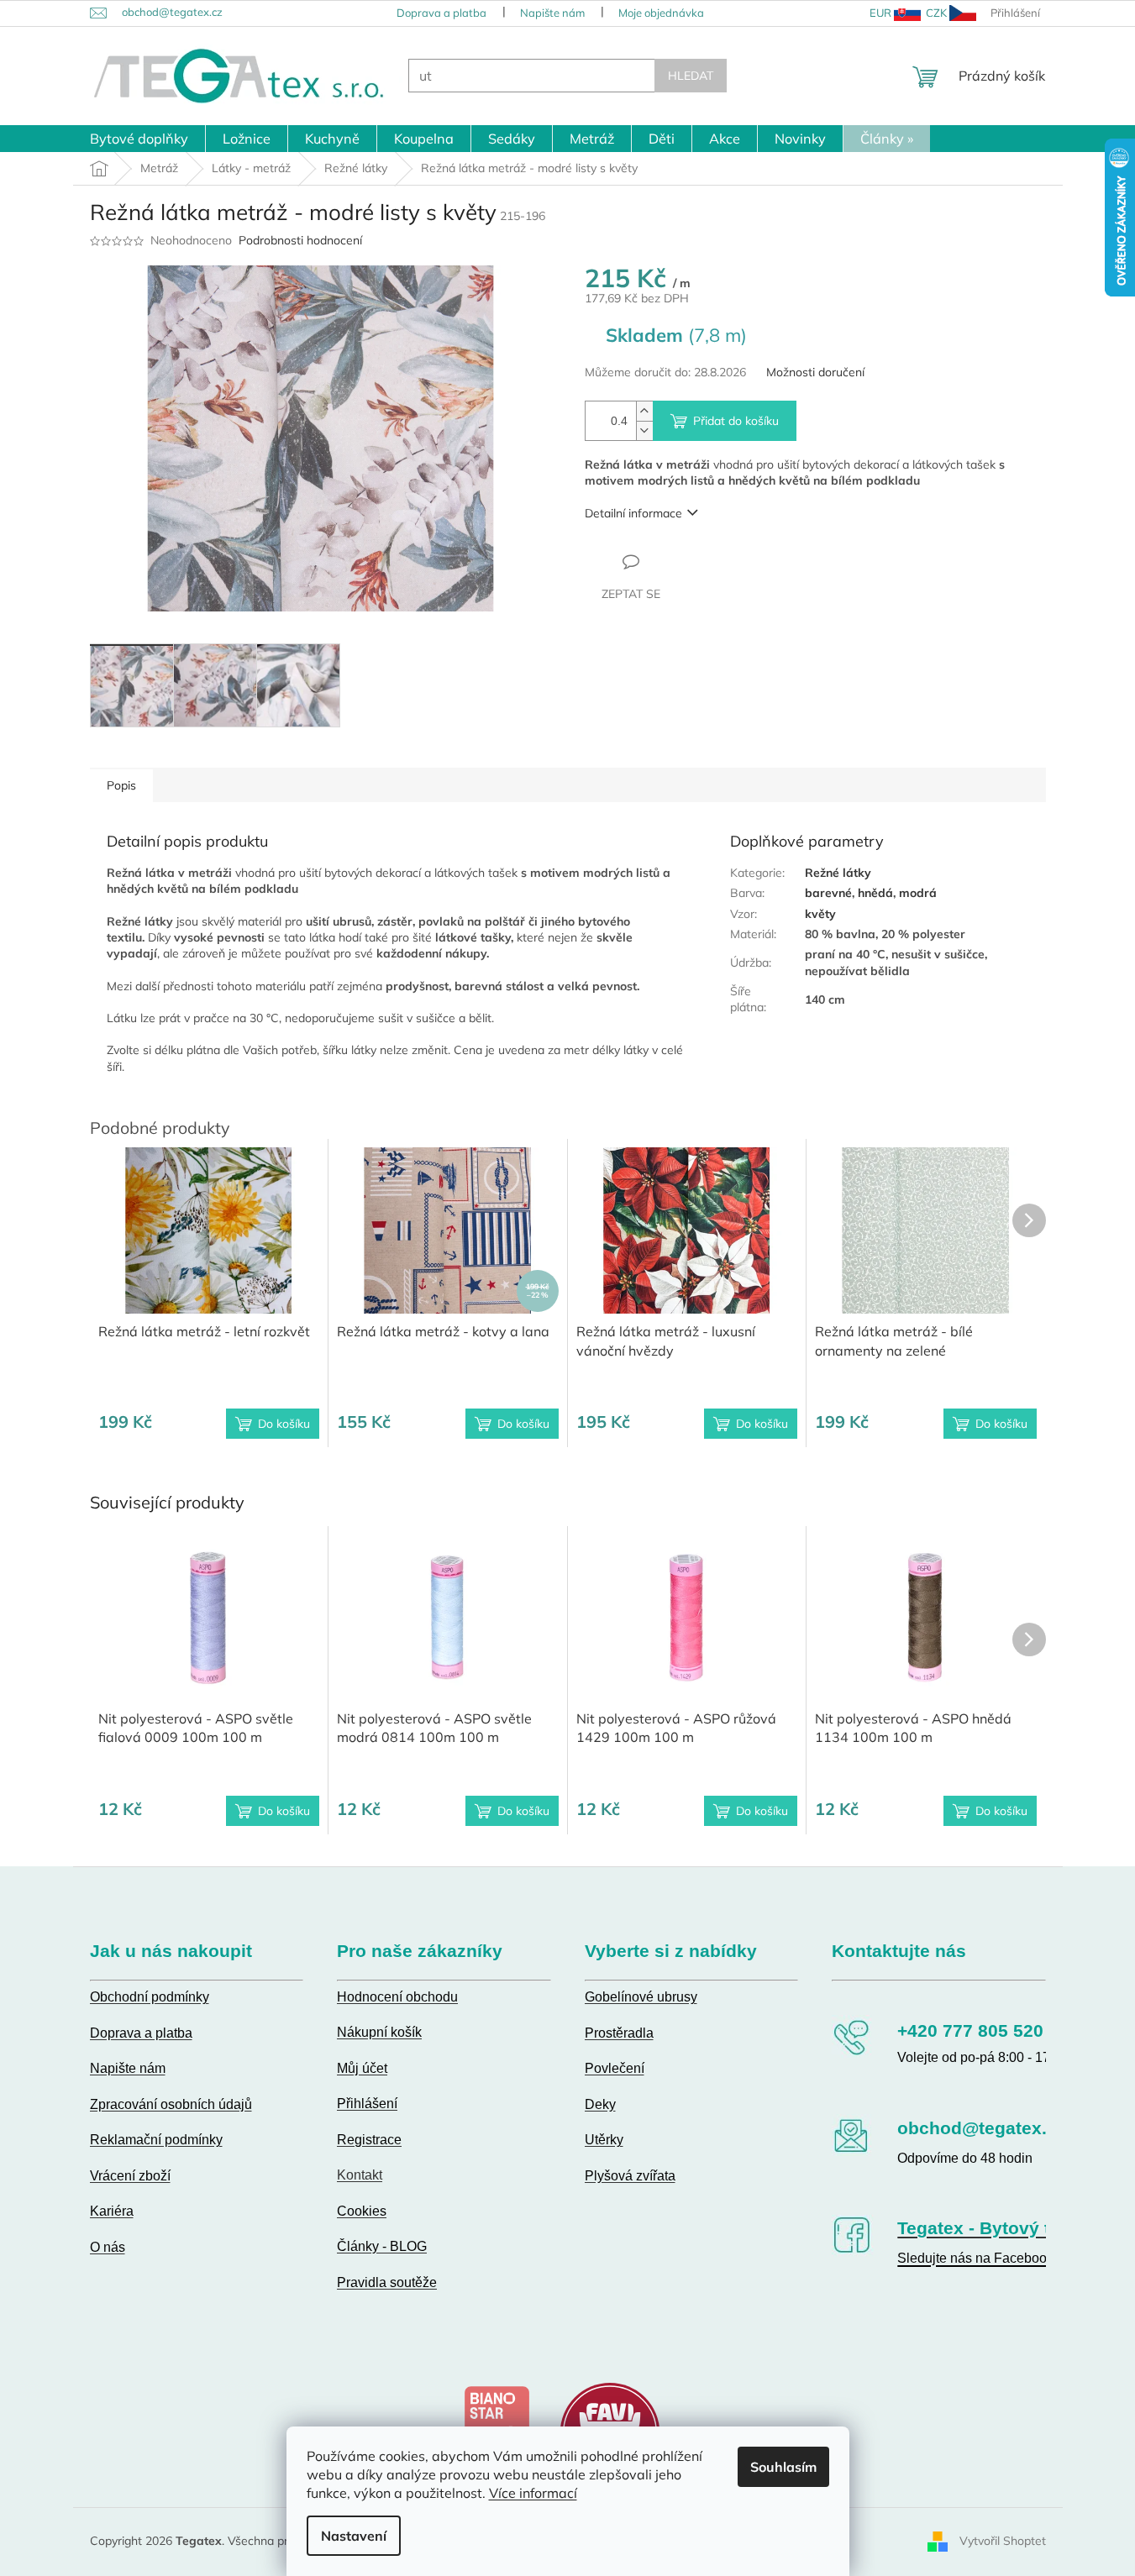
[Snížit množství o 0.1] (644, 430)
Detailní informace (633, 513)
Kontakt (360, 2175)
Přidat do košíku (736, 421)
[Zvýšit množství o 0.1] (644, 411)
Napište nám (552, 13)
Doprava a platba (441, 13)
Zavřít (676, 561)
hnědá (875, 893)
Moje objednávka (661, 13)
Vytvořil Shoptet (1003, 2541)
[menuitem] (139, 139)
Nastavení (354, 2536)
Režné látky (838, 873)
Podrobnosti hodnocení (300, 240)
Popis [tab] (121, 785)
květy (820, 914)
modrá (918, 893)
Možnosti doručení (815, 372)
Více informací (533, 2493)
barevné (828, 893)
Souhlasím (783, 2467)
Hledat (691, 76)
